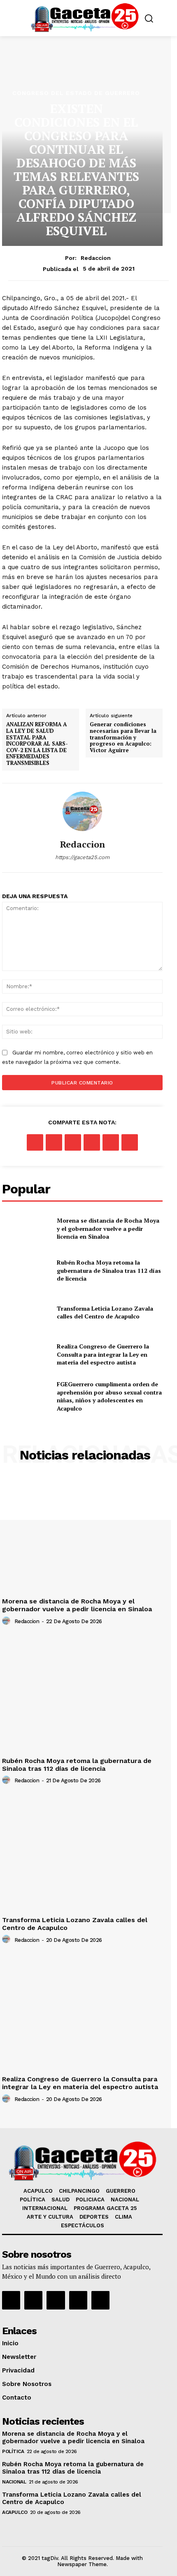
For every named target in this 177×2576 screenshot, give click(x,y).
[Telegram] (130, 1142)
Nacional (14, 2482)
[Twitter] (54, 1142)
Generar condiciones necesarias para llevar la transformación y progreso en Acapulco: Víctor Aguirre (123, 737)
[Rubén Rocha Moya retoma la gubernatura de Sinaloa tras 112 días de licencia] (26, 1271)
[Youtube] (78, 2300)
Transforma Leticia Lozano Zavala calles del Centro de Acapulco (105, 1312)
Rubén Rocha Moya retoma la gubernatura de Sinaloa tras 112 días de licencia (109, 1270)
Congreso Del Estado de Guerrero (76, 93)
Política (13, 2451)
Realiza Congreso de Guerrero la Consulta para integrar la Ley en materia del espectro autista (103, 1354)
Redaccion (96, 258)
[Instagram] (33, 2300)
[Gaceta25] (85, 17)
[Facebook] (35, 1142)
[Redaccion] (82, 811)
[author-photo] (7, 1621)
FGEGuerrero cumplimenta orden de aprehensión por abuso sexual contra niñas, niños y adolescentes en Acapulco (109, 1396)
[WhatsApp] (92, 1142)
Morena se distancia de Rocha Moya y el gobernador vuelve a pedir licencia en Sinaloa (108, 1228)
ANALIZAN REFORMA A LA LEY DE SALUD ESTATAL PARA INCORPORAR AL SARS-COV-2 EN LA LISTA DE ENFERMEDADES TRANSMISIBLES (37, 744)
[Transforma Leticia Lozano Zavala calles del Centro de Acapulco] (26, 1312)
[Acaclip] (100, 2300)
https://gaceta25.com (82, 857)
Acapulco (15, 2512)
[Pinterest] (73, 1142)
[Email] (111, 1142)
